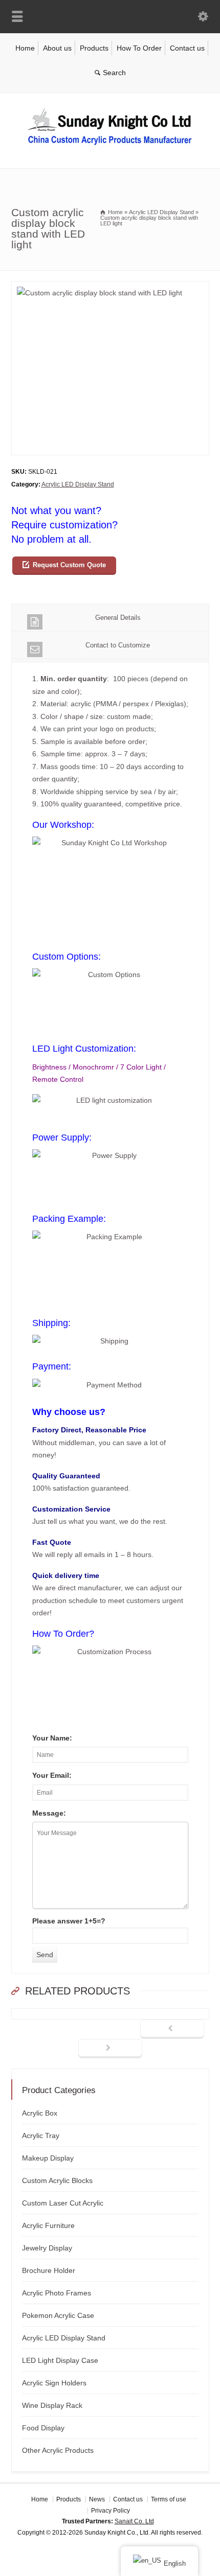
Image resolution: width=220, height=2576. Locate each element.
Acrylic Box (40, 2113)
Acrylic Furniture (48, 2225)
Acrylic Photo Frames (57, 2293)
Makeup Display (48, 2158)
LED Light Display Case (60, 2360)
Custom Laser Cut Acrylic (63, 2203)
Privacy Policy (111, 2510)
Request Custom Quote (69, 565)
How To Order (139, 48)
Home (25, 48)
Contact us (187, 48)
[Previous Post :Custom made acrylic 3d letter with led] (172, 2029)
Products (94, 48)
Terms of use (169, 2499)
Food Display (43, 2428)
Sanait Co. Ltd (134, 2521)
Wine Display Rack (52, 2405)
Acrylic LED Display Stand (78, 484)
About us (57, 48)
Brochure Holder (49, 2270)
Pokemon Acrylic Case (58, 2315)
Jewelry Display (47, 2248)
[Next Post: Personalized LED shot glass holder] (110, 2049)
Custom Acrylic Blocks (57, 2180)
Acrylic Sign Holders (54, 2383)
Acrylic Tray (41, 2136)
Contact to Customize (118, 645)
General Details (118, 618)
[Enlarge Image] (110, 287)
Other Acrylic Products (58, 2450)
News (97, 2499)
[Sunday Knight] (110, 147)
